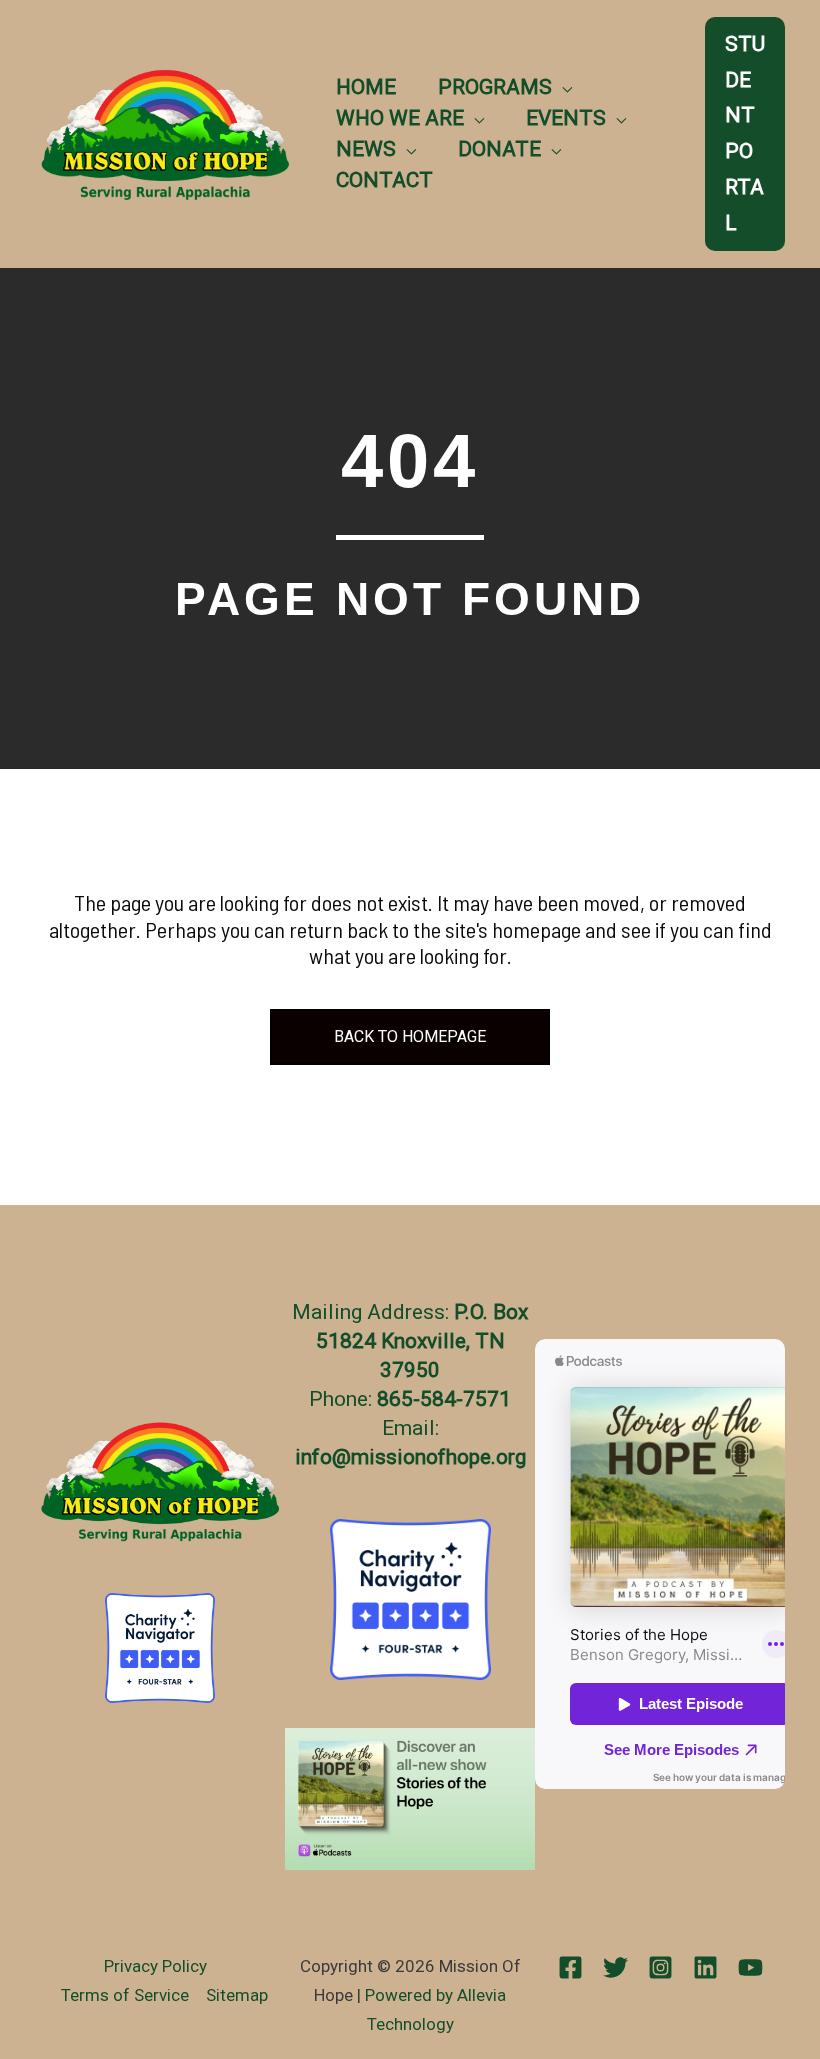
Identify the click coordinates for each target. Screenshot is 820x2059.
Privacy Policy (155, 1966)
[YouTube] (750, 1967)
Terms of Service (125, 1995)
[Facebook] (570, 1967)
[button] (562, 87)
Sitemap (237, 1995)
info (313, 1457)
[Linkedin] (705, 1967)
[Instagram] (660, 1967)
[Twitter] (615, 1967)
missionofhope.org (438, 1457)
